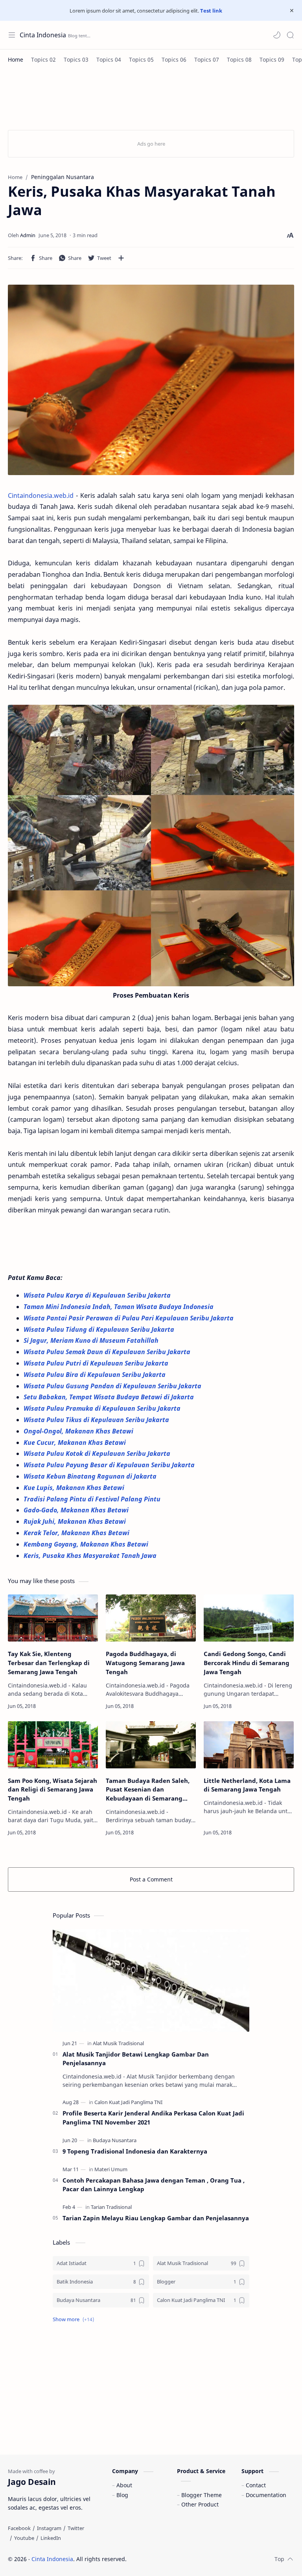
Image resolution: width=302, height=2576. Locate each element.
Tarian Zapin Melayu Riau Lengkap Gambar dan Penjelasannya (156, 2218)
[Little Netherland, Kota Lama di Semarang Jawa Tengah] (249, 1745)
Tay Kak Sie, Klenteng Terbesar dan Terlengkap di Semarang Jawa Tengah (49, 1663)
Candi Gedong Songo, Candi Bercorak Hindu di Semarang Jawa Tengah (247, 1663)
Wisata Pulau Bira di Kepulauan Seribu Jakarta (95, 1375)
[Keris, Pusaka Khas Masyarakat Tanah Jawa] (151, 380)
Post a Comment (151, 1879)
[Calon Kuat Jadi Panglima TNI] (128, 2102)
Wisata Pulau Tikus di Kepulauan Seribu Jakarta (97, 1420)
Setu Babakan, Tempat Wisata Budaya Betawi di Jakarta (110, 1397)
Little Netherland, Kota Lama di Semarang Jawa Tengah (247, 1785)
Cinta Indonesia (43, 35)
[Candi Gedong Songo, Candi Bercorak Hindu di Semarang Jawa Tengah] (249, 1618)
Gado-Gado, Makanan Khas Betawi (77, 1510)
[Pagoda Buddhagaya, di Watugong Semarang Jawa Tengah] (151, 1618)
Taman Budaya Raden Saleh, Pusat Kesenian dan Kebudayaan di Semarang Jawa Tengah (148, 1790)
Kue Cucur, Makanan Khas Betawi (75, 1442)
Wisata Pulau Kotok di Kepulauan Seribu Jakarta (97, 1453)
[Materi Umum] (111, 2169)
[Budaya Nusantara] (115, 2140)
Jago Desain (180, 2559)
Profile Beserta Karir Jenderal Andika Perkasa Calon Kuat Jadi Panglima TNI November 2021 (153, 2118)
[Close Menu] (292, 11)
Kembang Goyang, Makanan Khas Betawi (87, 1544)
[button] (277, 35)
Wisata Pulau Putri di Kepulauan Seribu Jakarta (97, 1363)
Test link (211, 11)
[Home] (16, 59)
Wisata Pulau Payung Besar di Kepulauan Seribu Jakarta (110, 1465)
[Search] (290, 35)
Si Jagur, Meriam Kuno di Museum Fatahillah (92, 1340)
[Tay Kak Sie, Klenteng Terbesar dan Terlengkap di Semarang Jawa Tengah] (53, 1618)
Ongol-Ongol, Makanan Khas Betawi (79, 1431)
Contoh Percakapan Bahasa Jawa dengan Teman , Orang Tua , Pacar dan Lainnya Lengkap (154, 2185)
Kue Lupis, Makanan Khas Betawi (75, 1488)
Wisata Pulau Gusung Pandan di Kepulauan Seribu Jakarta (113, 1386)
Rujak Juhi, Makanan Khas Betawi (75, 1521)
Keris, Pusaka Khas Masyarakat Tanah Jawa (90, 1556)
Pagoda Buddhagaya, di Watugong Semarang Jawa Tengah (145, 1663)
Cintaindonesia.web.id (41, 495)
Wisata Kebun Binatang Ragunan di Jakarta (91, 1476)
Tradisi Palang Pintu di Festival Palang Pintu (93, 1499)
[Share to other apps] (121, 258)
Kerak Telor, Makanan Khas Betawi (77, 1533)
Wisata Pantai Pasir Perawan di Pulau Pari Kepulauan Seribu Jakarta (129, 1318)
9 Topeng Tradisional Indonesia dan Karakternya (135, 2151)
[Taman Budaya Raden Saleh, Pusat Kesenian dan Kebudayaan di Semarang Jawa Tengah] (151, 1745)
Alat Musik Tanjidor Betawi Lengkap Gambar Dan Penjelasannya (136, 2059)
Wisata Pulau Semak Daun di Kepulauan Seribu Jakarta (108, 1352)
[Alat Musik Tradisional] (118, 2043)
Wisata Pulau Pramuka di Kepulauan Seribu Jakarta (103, 1408)
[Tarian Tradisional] (111, 2207)
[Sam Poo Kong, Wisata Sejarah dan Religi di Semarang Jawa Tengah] (53, 1745)
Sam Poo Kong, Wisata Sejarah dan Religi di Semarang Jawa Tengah (52, 1790)
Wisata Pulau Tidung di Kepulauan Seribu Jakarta (99, 1329)
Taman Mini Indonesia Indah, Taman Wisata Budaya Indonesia (119, 1307)
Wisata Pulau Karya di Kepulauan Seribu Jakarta (98, 1295)
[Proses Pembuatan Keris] (151, 846)
